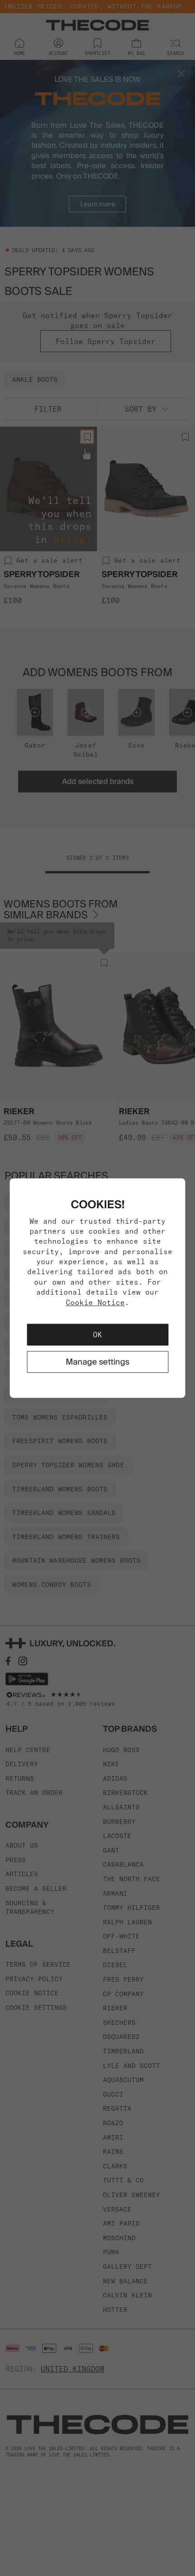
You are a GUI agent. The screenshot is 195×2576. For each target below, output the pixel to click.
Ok (97, 1335)
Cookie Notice (95, 1302)
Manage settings (97, 1362)
